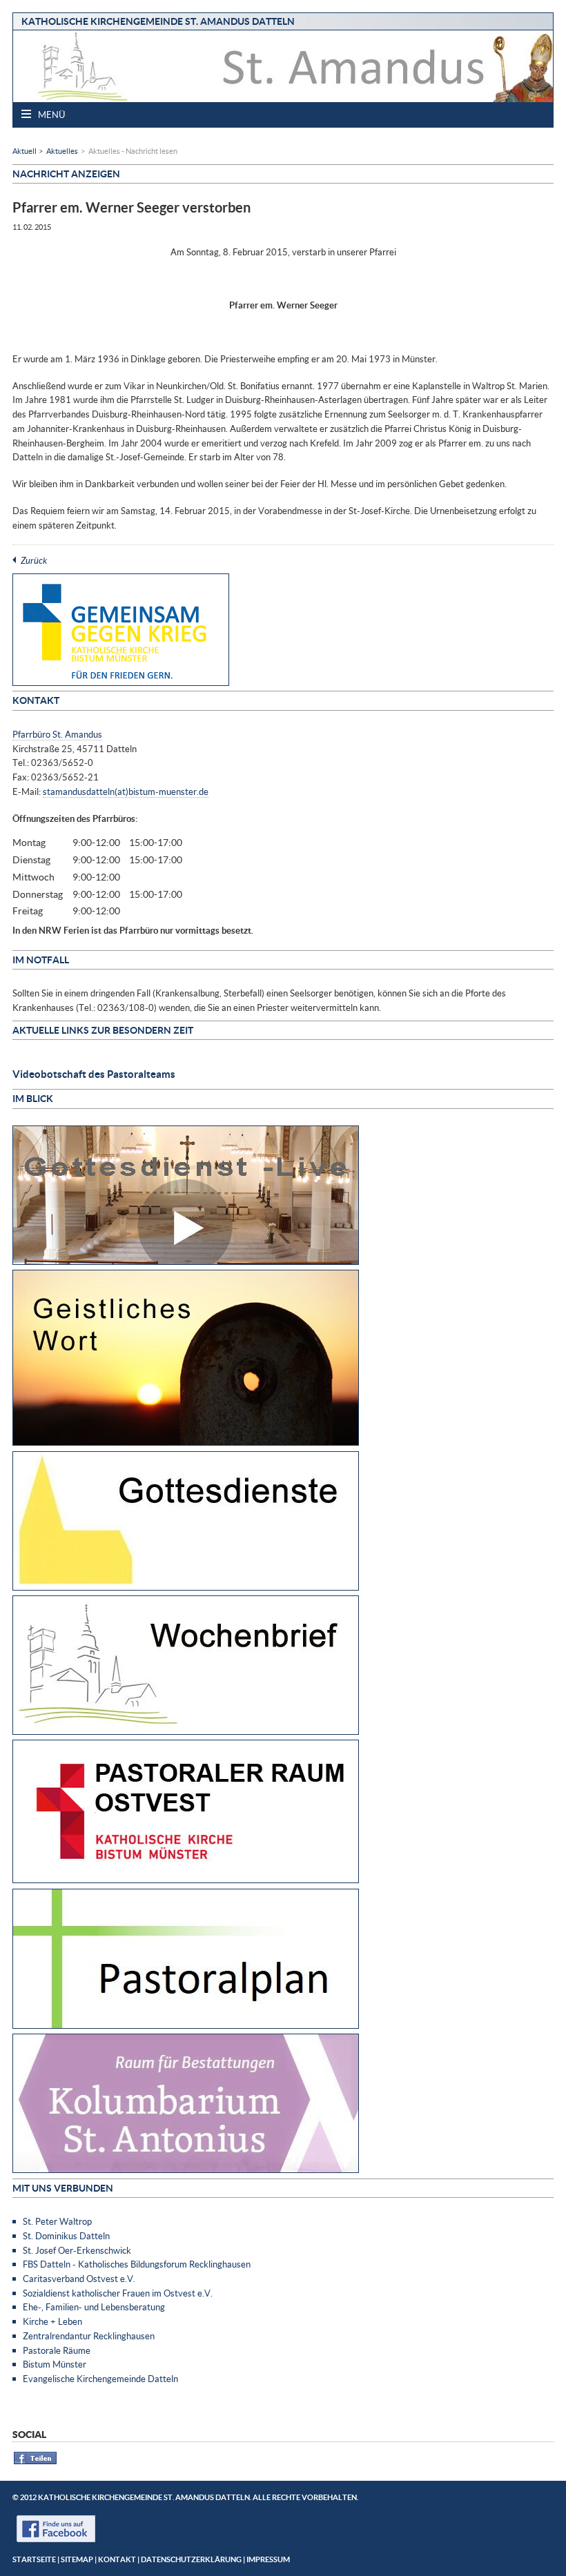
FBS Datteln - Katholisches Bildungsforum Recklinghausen (137, 2264)
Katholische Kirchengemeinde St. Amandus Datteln (158, 21)
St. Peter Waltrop (57, 2221)
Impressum (268, 2559)
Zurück (34, 560)
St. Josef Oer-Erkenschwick (77, 2250)
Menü (50, 115)
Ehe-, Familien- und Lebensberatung (94, 2307)
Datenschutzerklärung (191, 2559)
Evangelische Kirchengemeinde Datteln (100, 2379)
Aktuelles (62, 151)
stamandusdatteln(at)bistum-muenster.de (126, 792)
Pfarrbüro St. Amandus (57, 734)
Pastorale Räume (57, 2350)
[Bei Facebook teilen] (36, 2462)
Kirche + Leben (52, 2321)
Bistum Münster (55, 2364)
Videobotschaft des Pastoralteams (94, 1074)
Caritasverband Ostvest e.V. (79, 2279)
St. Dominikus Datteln (66, 2236)
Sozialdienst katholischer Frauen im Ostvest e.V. (118, 2293)
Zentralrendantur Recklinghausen (89, 2336)
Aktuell (25, 151)
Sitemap (77, 2559)
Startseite (34, 2559)
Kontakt (117, 2559)
